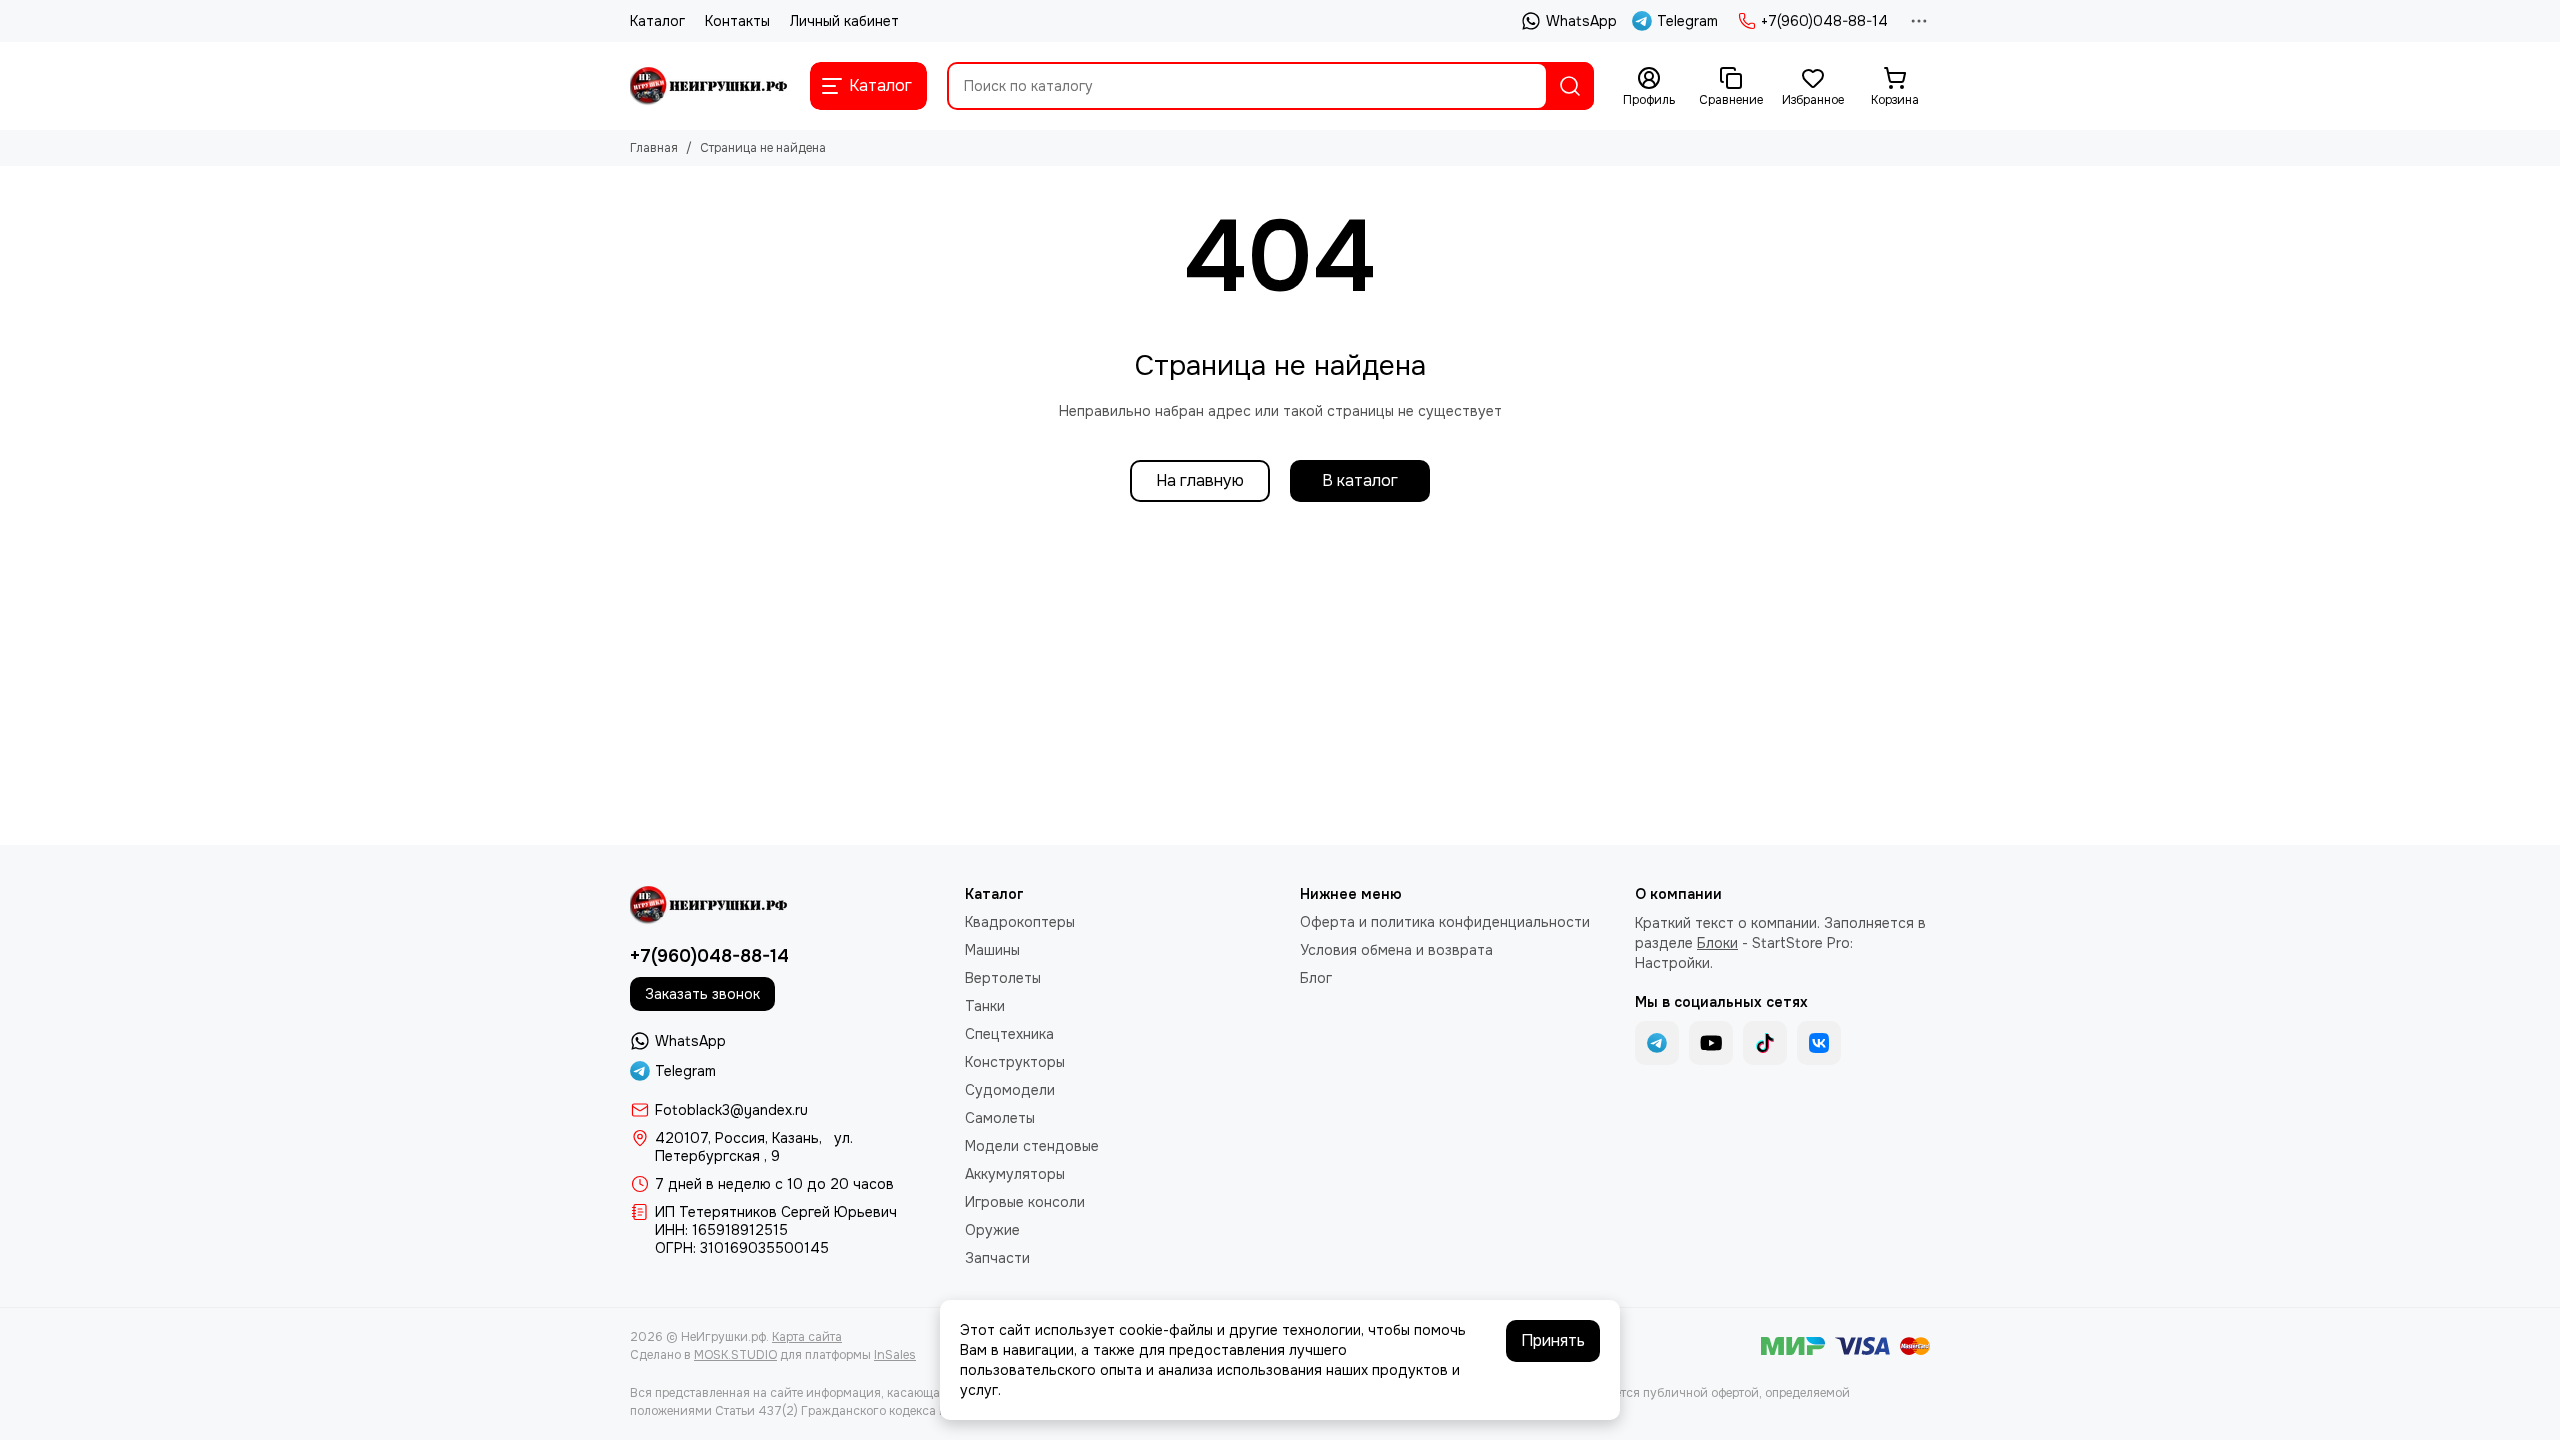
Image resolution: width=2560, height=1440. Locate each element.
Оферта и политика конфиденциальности (1445, 922)
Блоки (1717, 943)
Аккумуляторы (1015, 1174)
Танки (985, 1006)
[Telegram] (1657, 1043)
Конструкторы (1015, 1062)
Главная (654, 148)
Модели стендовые (1032, 1146)
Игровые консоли (1025, 1202)
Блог (1316, 978)
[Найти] (1570, 86)
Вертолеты (1003, 978)
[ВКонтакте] (1819, 1043)
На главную (1200, 480)
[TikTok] (1765, 1043)
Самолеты (1000, 1118)
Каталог (657, 21)
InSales (895, 1355)
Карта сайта (807, 1337)
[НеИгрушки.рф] (710, 86)
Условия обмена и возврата (1396, 950)
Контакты (737, 21)
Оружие (992, 1230)
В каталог (1360, 480)
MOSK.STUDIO (735, 1355)
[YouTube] (1711, 1043)
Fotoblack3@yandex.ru (731, 1110)
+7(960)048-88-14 (1824, 21)
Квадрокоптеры (1020, 922)
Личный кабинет (844, 21)
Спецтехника (1009, 1034)
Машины (992, 950)
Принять (1553, 1340)
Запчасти (997, 1258)
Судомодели (1010, 1090)
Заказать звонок (702, 994)
